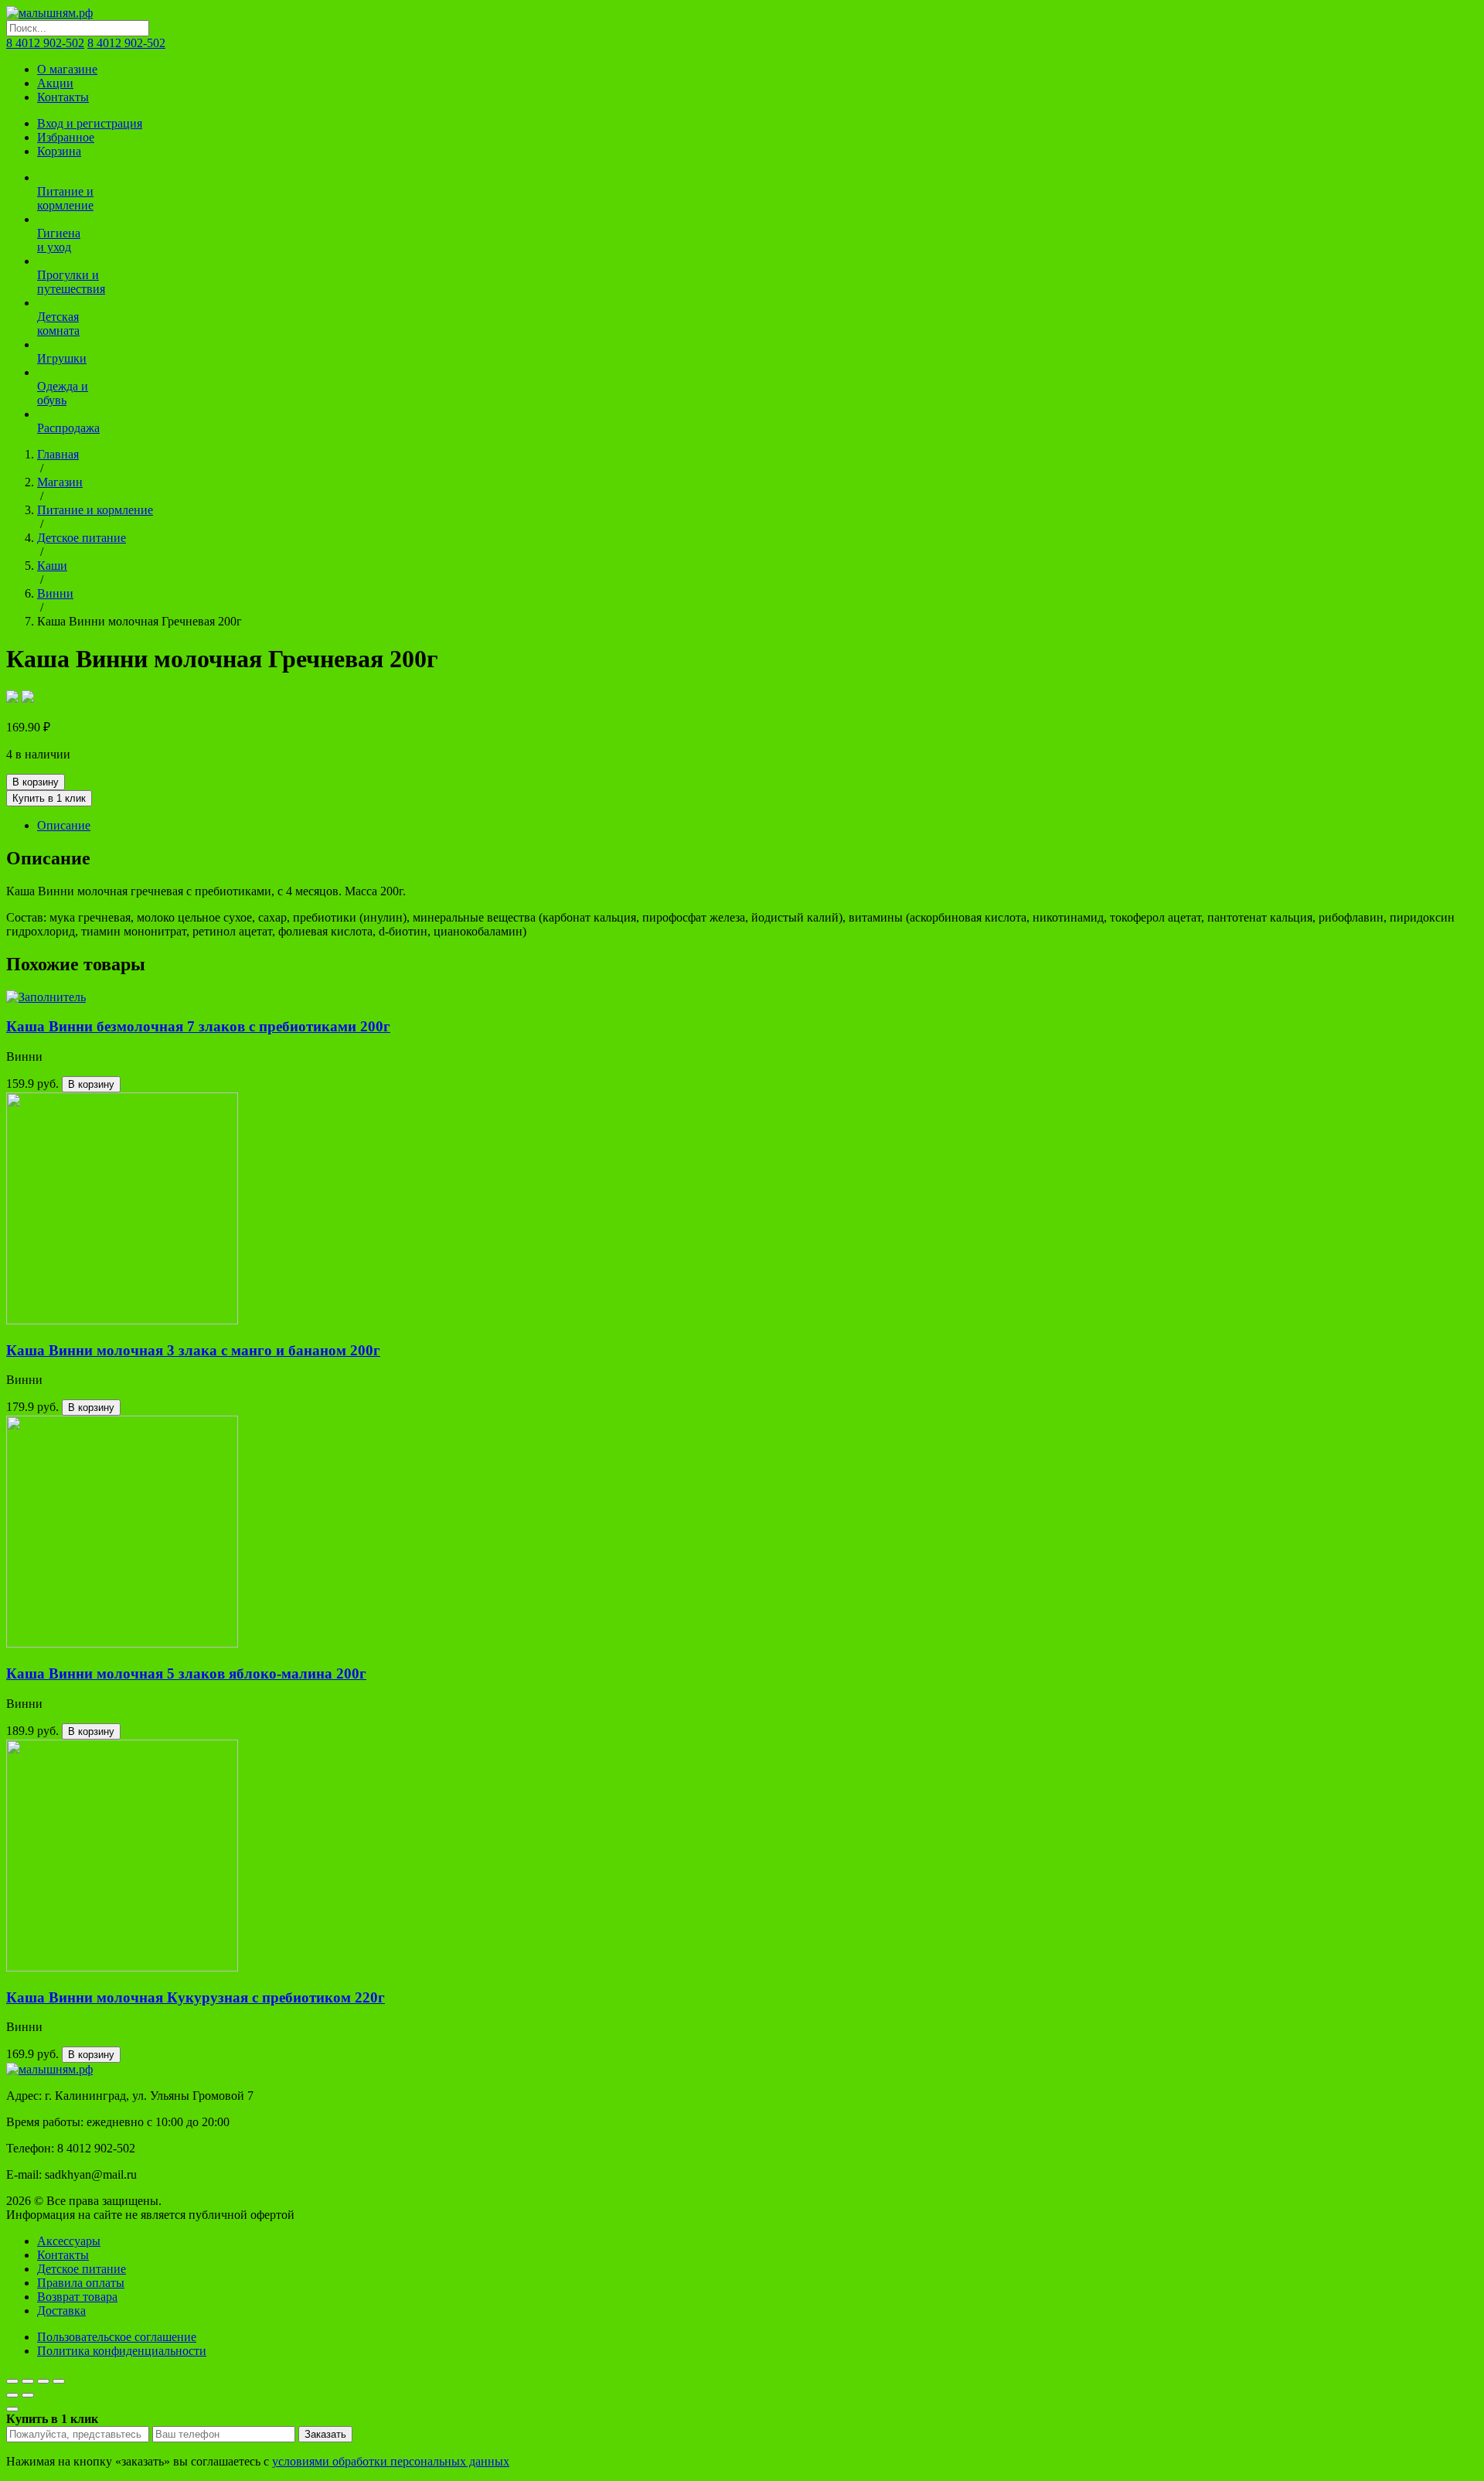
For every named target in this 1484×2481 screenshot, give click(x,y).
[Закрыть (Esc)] (12, 2381)
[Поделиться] (28, 2381)
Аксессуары (69, 2241)
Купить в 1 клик (49, 798)
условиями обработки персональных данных (391, 2461)
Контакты (63, 97)
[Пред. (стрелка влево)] (12, 2395)
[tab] (757, 826)
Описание (64, 825)
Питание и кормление (95, 510)
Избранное (66, 137)
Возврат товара (77, 2297)
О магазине (67, 69)
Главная (58, 454)
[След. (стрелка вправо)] (28, 2395)
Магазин (60, 482)
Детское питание (82, 538)
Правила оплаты (81, 2283)
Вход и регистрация (90, 123)
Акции (55, 83)
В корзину (36, 782)
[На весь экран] (43, 2381)
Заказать (325, 2434)
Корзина (59, 151)
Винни (55, 593)
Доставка (61, 2311)
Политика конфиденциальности (122, 2351)
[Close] (12, 2409)
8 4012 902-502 (45, 43)
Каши (52, 566)
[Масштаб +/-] (59, 2381)
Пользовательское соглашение (117, 2337)
